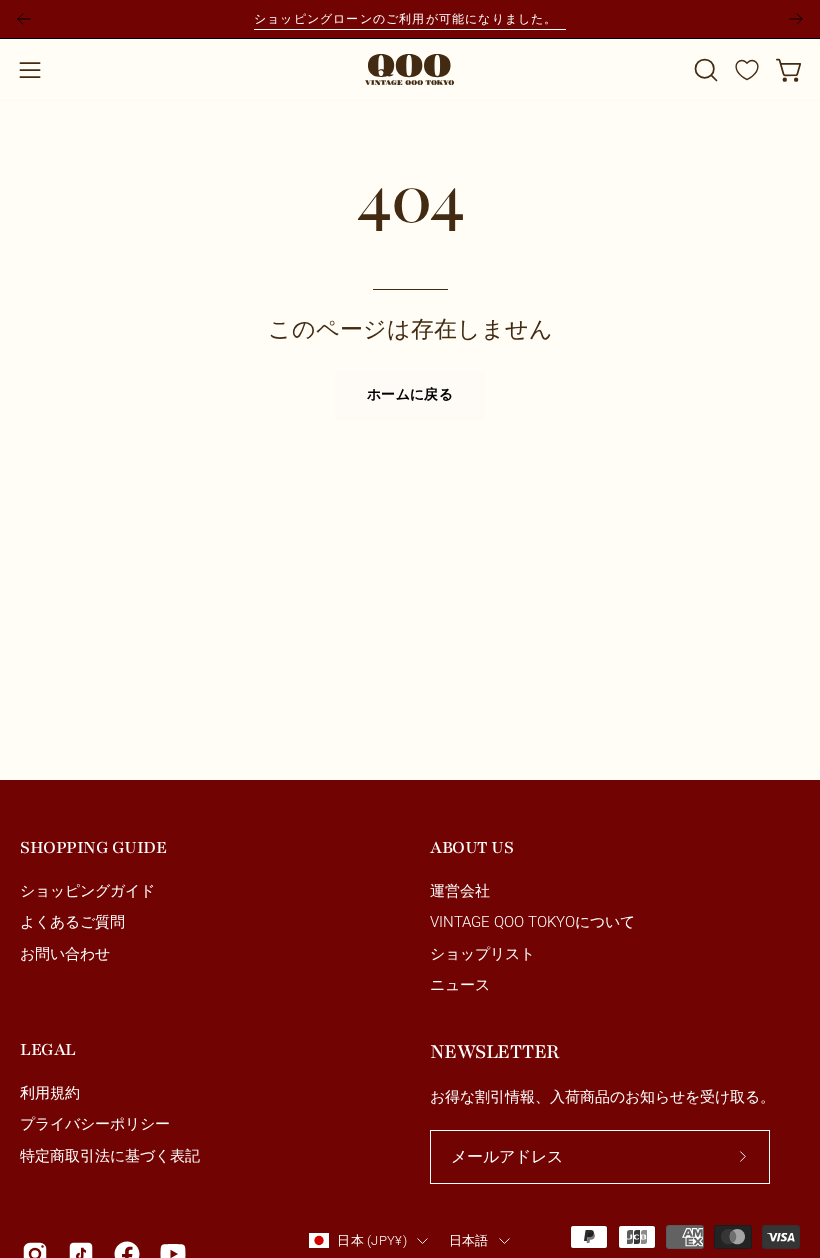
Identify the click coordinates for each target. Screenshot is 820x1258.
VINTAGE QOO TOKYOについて (532, 923)
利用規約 (50, 1093)
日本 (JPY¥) (371, 1240)
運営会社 (460, 891)
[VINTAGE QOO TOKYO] (410, 69)
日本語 (469, 1240)
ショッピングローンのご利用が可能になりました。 (410, 18)
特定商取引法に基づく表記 (110, 1156)
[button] (704, 70)
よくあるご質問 (72, 923)
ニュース (460, 985)
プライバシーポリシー (95, 1125)
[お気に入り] (747, 70)
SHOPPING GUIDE (93, 847)
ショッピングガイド (87, 891)
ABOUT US (471, 847)
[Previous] (24, 19)
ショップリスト (482, 954)
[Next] (796, 19)
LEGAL (48, 1049)
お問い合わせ (65, 954)
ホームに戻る (410, 395)
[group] (410, 19)
